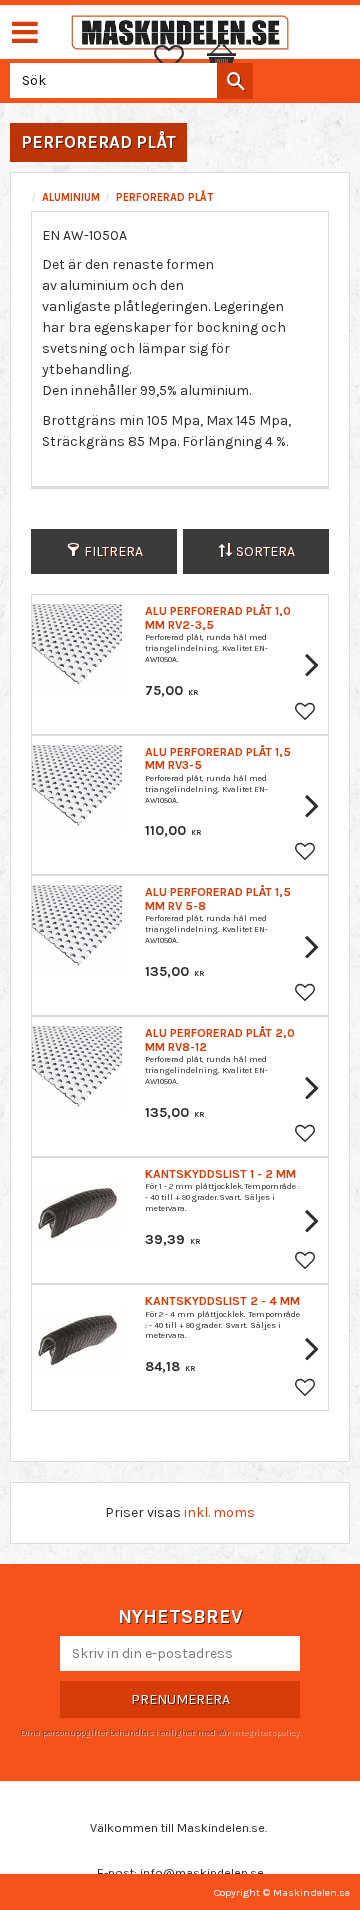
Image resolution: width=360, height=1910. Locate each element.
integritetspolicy (265, 1732)
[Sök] (235, 81)
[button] (179, 58)
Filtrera (113, 551)
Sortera (265, 551)
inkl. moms (219, 1512)
